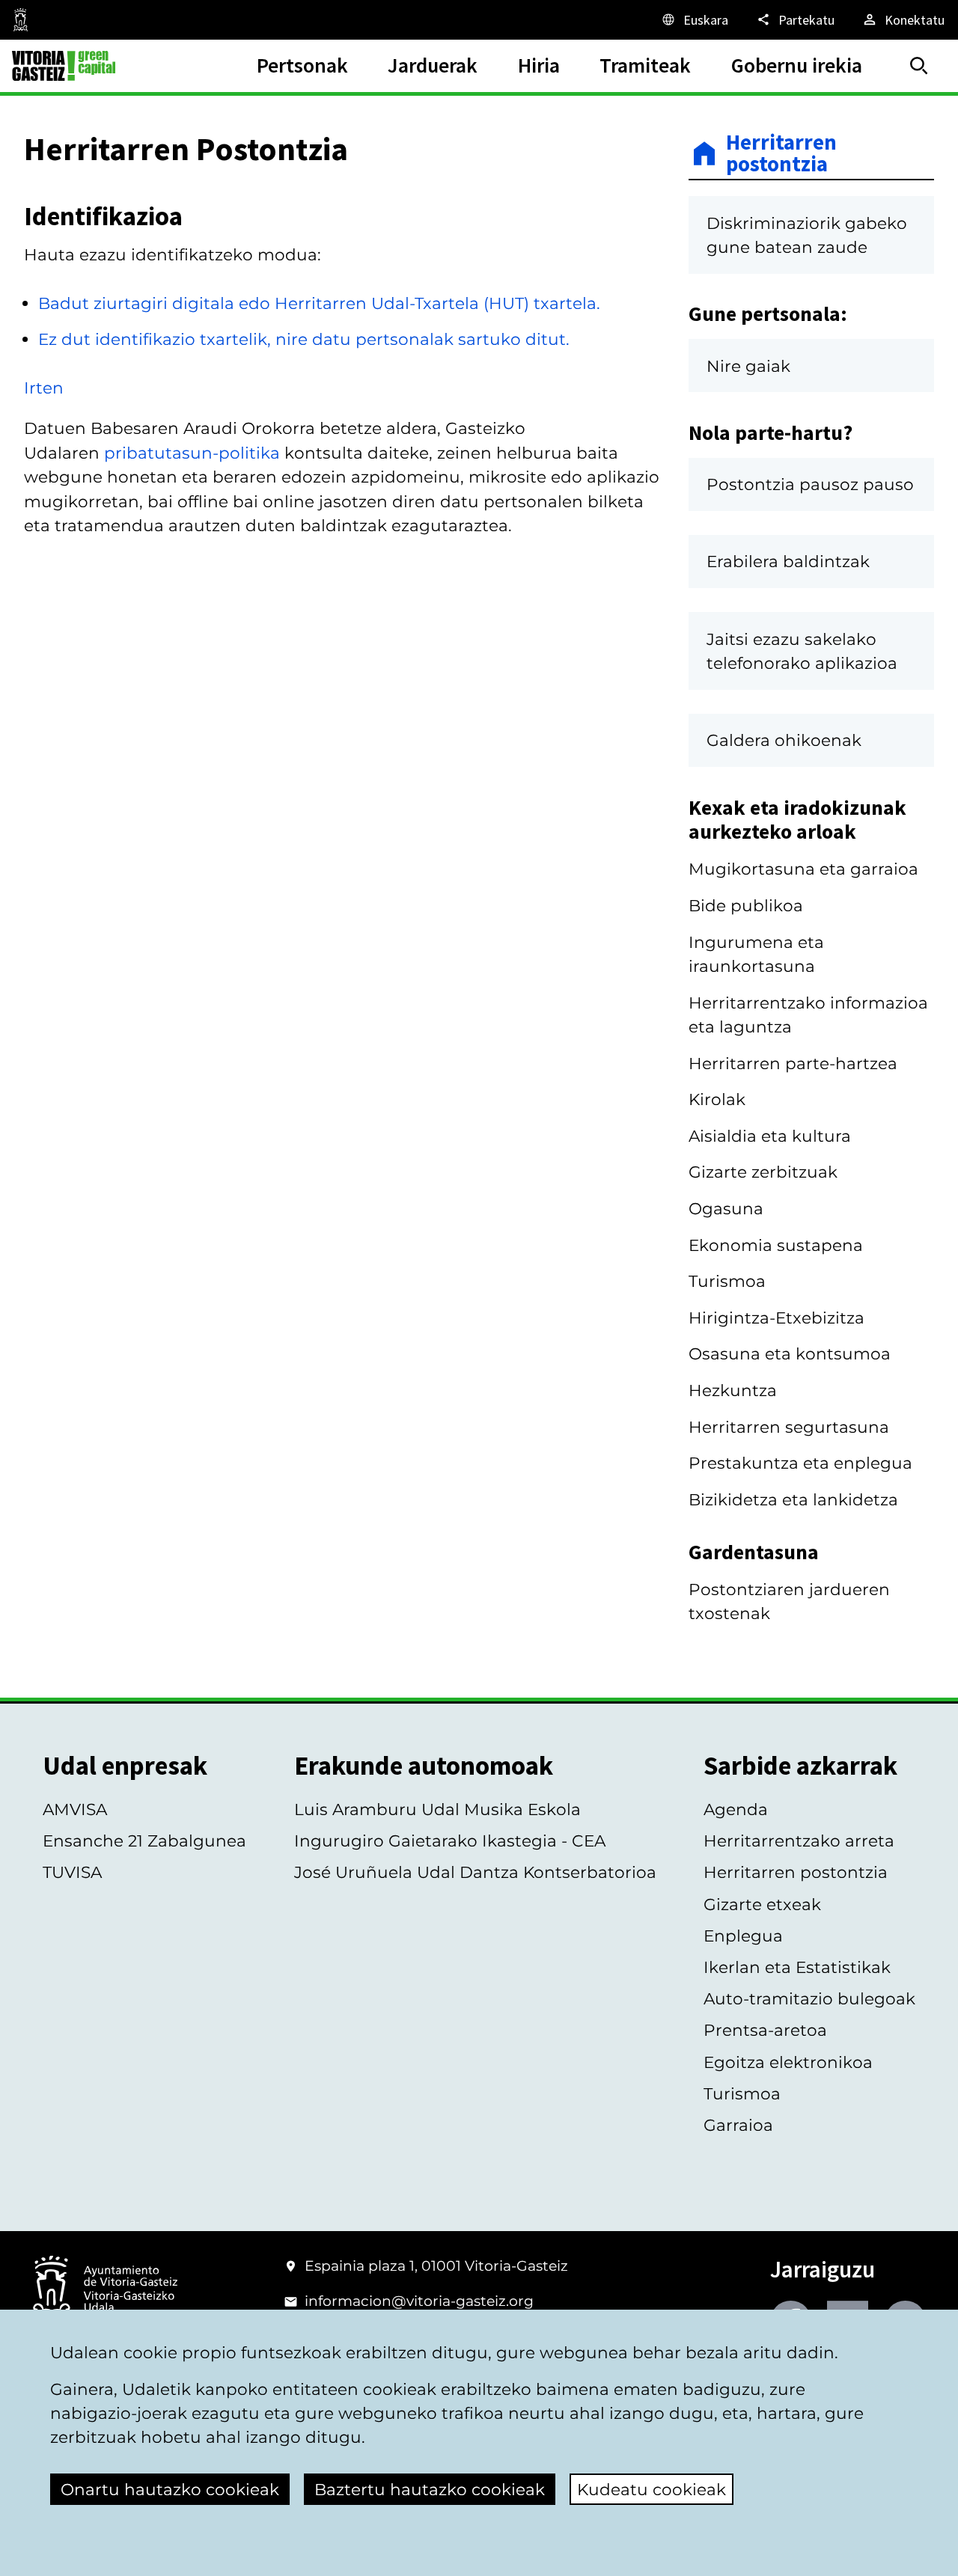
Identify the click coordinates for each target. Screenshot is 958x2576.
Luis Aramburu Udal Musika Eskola (437, 1809)
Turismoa (727, 1281)
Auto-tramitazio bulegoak (809, 1998)
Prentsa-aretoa (765, 2030)
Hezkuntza (733, 1390)
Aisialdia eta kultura (770, 1136)
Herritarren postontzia (781, 154)
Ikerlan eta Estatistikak (797, 1967)
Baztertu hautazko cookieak (430, 2489)
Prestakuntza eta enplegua (800, 1463)
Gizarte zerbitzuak (763, 1172)
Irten (44, 388)
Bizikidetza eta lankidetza (793, 1499)
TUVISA (72, 1872)
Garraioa (738, 2125)
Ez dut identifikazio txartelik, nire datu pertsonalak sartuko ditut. (304, 339)
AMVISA (75, 1809)
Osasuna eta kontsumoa (790, 1353)
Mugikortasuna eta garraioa (803, 869)
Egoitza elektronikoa (788, 2062)
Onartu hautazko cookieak (170, 2489)
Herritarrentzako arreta (799, 1841)
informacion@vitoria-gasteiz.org (419, 2301)
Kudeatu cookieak (652, 2489)
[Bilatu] (919, 66)
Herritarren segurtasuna (789, 1427)
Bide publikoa (746, 905)
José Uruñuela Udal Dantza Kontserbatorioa (475, 1872)
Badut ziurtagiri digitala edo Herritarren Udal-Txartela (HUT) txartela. (319, 303)
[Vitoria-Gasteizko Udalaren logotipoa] (105, 2290)
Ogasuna (726, 1208)
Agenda (736, 1809)
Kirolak (717, 1099)
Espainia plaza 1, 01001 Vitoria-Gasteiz (436, 2266)
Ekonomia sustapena (776, 1245)
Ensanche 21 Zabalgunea (144, 1841)
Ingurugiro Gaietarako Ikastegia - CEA (450, 1841)
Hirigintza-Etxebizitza (777, 1318)
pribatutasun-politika (192, 453)
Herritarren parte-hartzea (793, 1063)
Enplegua (743, 1936)
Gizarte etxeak (762, 1904)
